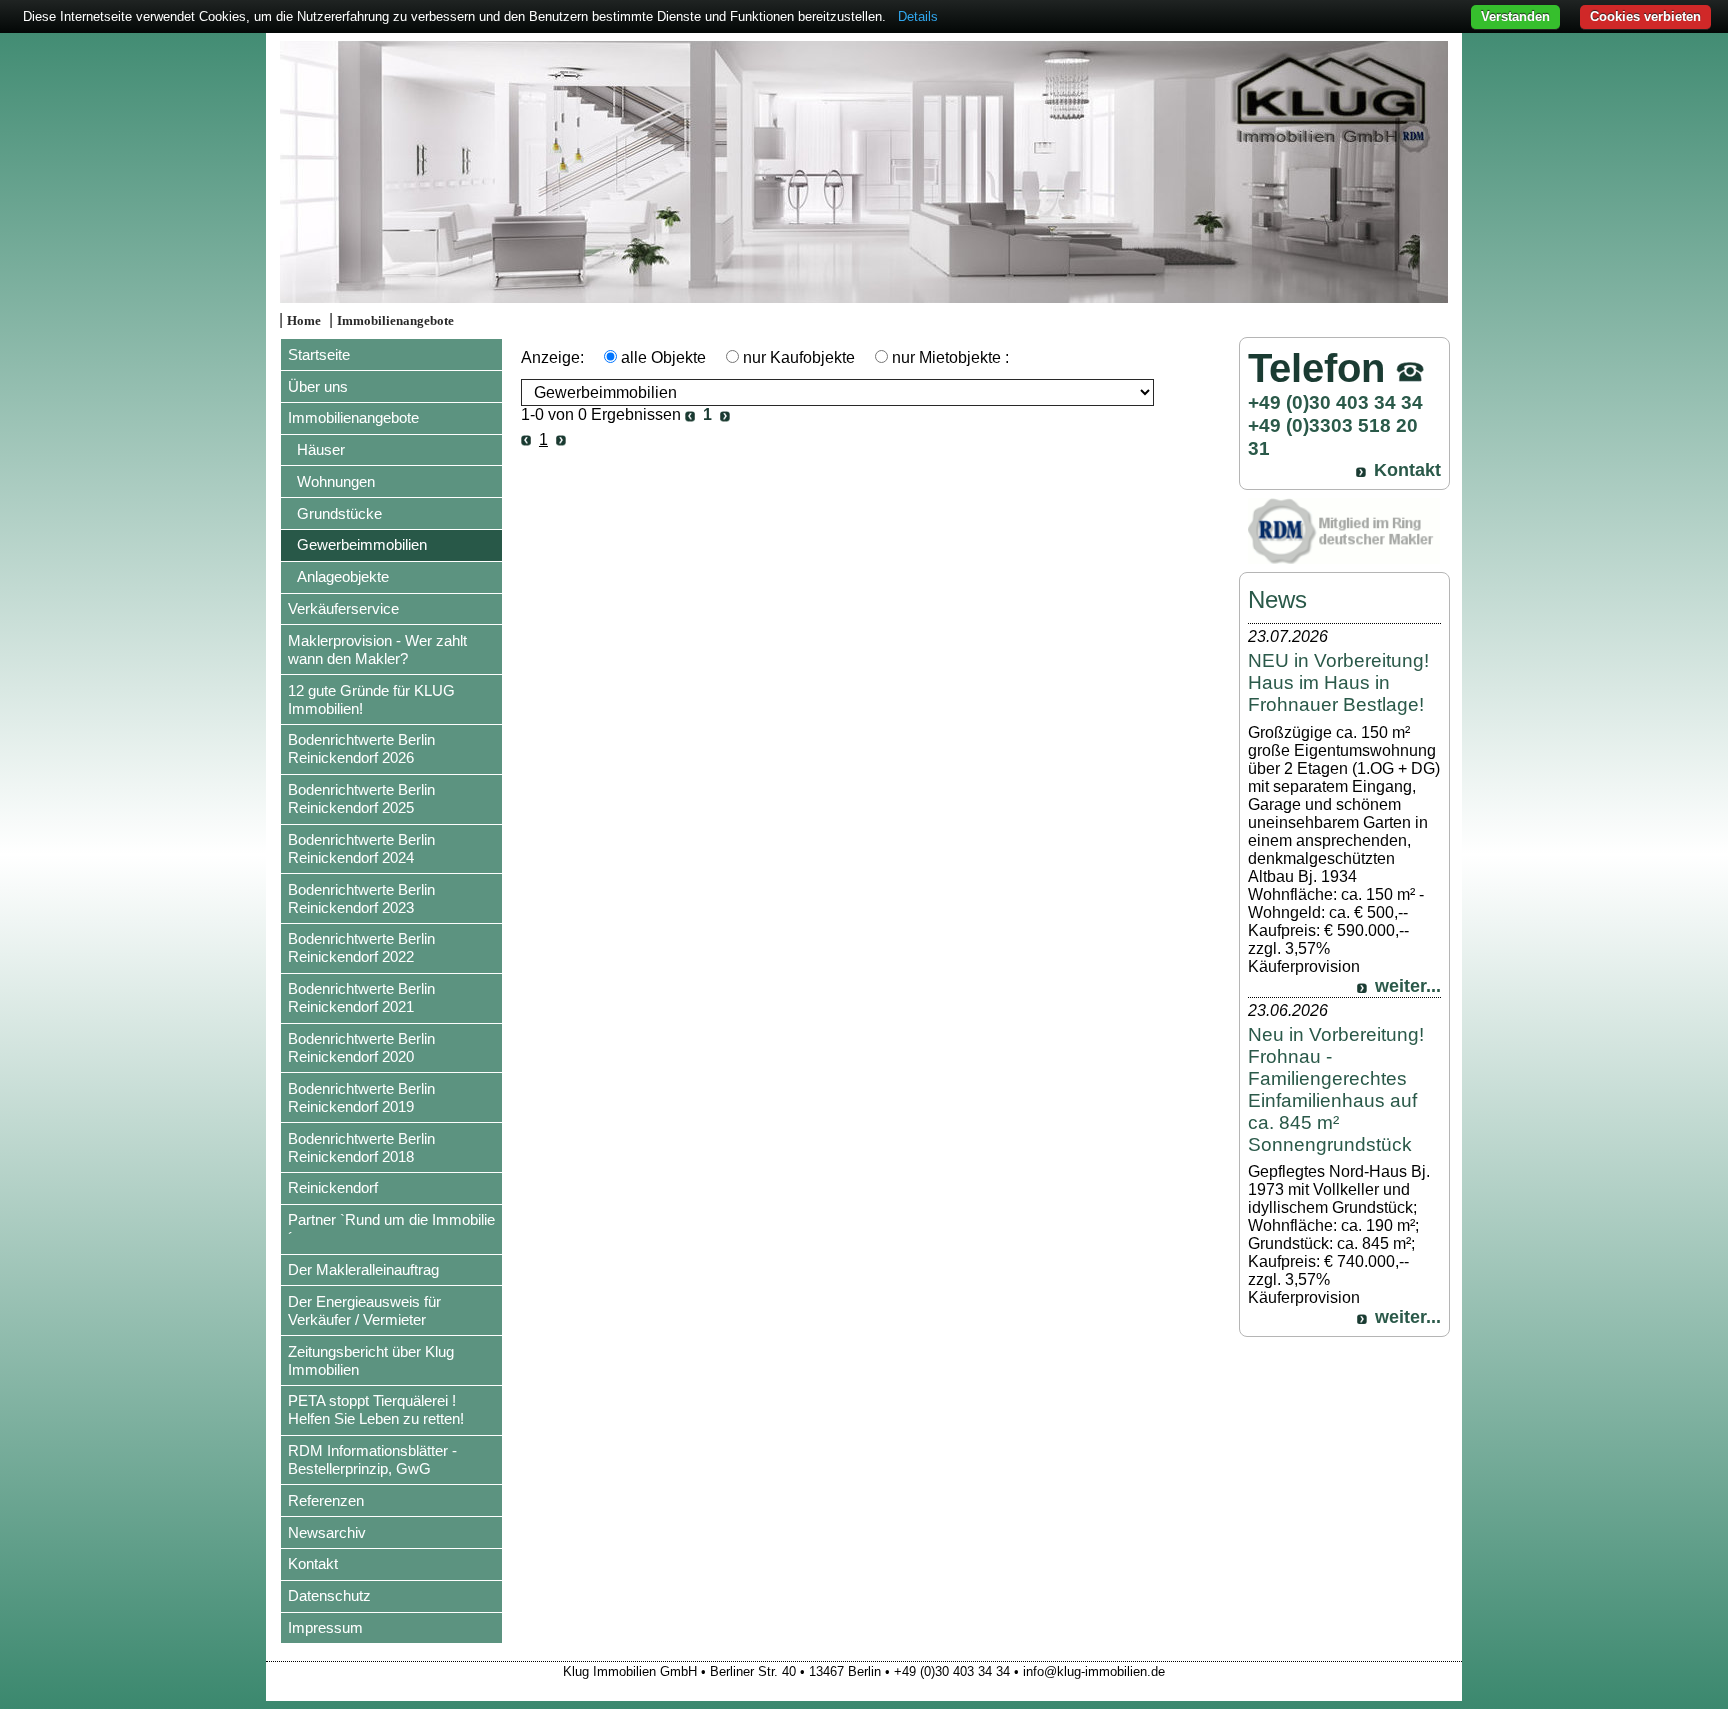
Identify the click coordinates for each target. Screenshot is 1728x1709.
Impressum (325, 1627)
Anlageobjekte (343, 576)
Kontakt (313, 1563)
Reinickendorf (333, 1187)
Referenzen (326, 1500)
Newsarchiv (327, 1532)
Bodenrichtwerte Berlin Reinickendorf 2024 (361, 848)
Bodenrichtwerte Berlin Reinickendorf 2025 (361, 798)
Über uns (318, 386)
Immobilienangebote (395, 321)
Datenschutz (329, 1595)
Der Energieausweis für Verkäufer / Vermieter (364, 1310)
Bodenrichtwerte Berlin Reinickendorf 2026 (361, 748)
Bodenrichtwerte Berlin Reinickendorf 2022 (361, 947)
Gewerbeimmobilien (362, 544)
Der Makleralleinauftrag (363, 1269)
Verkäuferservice (343, 608)
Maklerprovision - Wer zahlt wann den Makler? (377, 649)
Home (304, 321)
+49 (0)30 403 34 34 (1335, 402)
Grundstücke (339, 513)
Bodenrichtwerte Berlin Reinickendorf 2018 (361, 1147)
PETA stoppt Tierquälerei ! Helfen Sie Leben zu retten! (376, 1409)
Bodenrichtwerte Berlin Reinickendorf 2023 (361, 898)
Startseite (319, 354)
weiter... (1408, 986)
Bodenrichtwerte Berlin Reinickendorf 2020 (361, 1047)
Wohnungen (336, 481)
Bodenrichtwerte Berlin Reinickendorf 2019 (361, 1097)
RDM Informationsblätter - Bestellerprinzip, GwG (372, 1459)
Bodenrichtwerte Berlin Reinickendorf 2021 (361, 997)
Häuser (321, 449)
